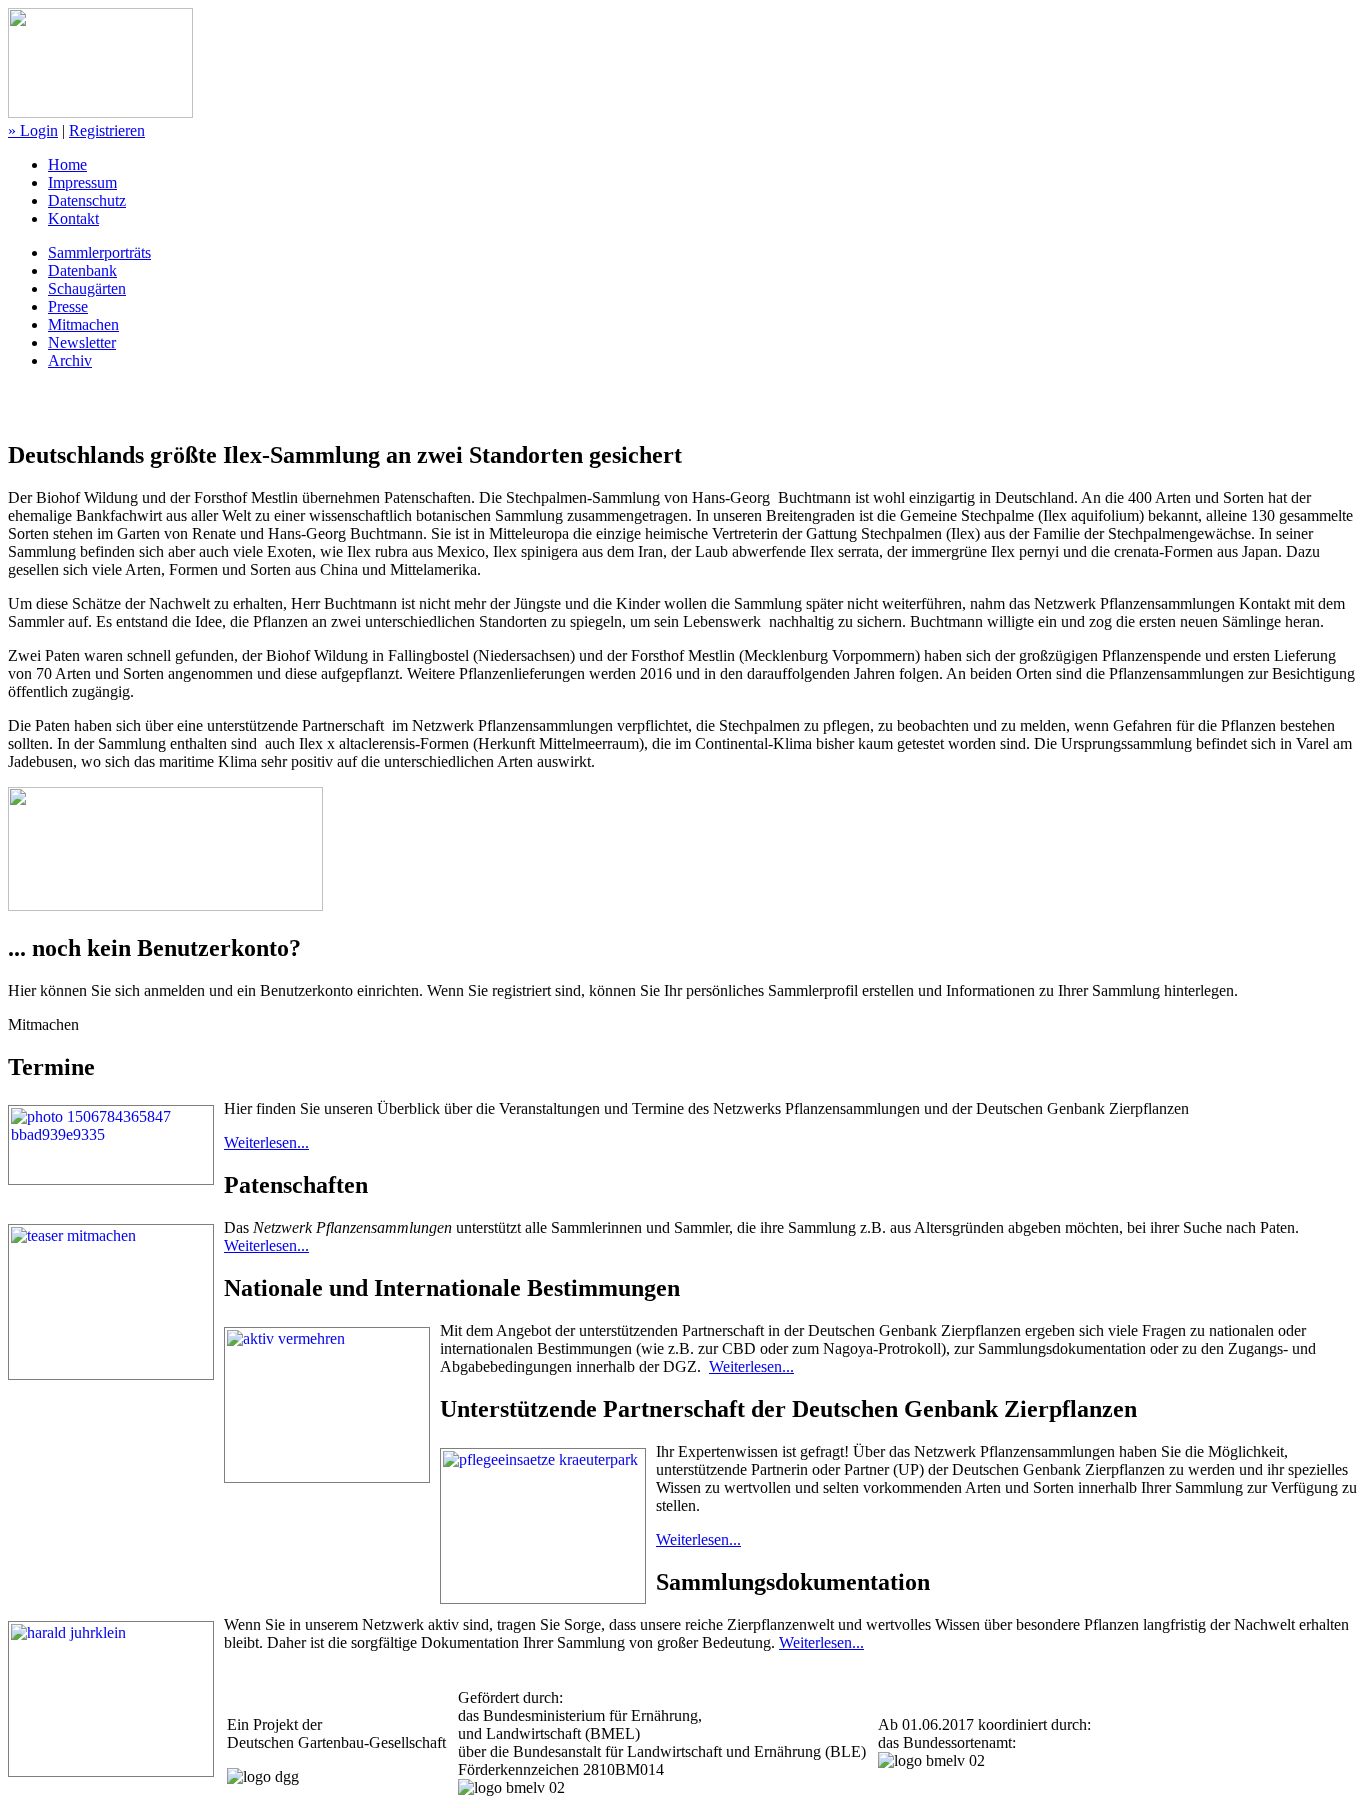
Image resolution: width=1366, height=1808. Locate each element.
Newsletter (82, 342)
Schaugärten (87, 288)
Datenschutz (87, 200)
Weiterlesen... (266, 1142)
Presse (68, 306)
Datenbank (82, 270)
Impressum (82, 182)
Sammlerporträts (99, 252)
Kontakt (73, 218)
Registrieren (107, 130)
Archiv (70, 360)
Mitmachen (83, 324)
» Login (33, 130)
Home (67, 164)
